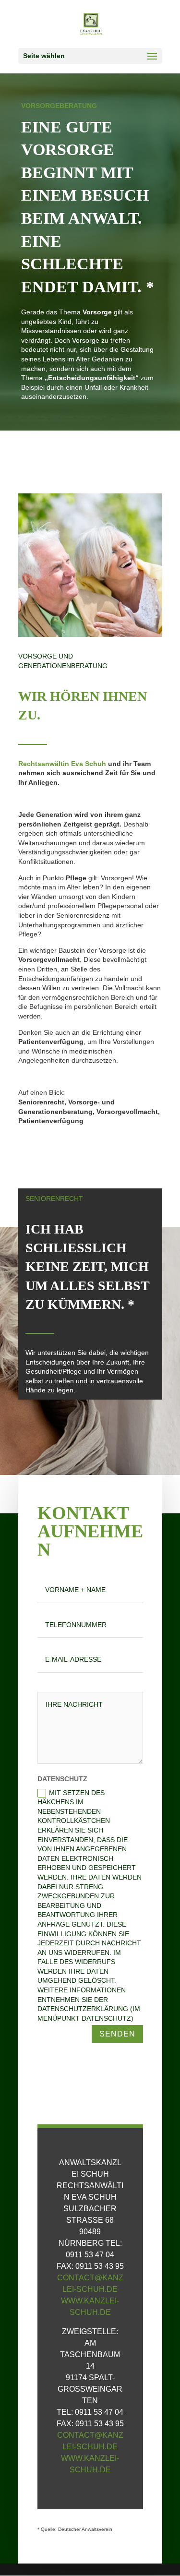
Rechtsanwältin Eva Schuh (62, 764)
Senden (117, 2034)
